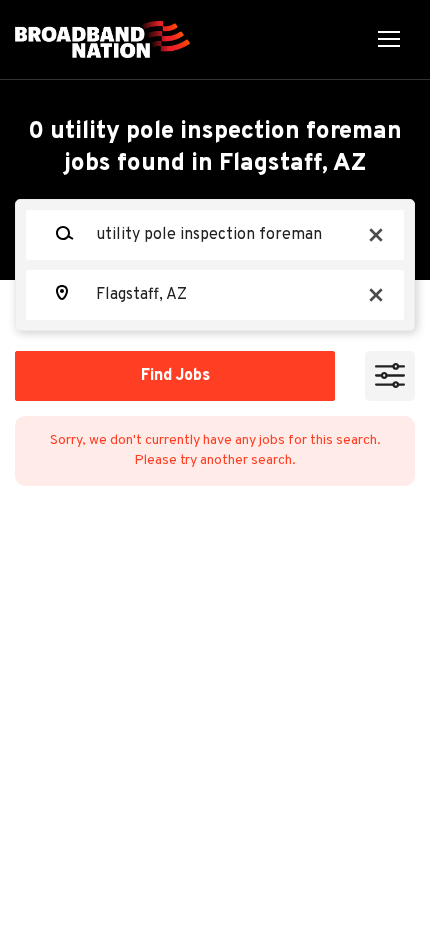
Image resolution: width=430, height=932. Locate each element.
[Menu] (389, 39)
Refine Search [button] (390, 376)
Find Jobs (175, 376)
